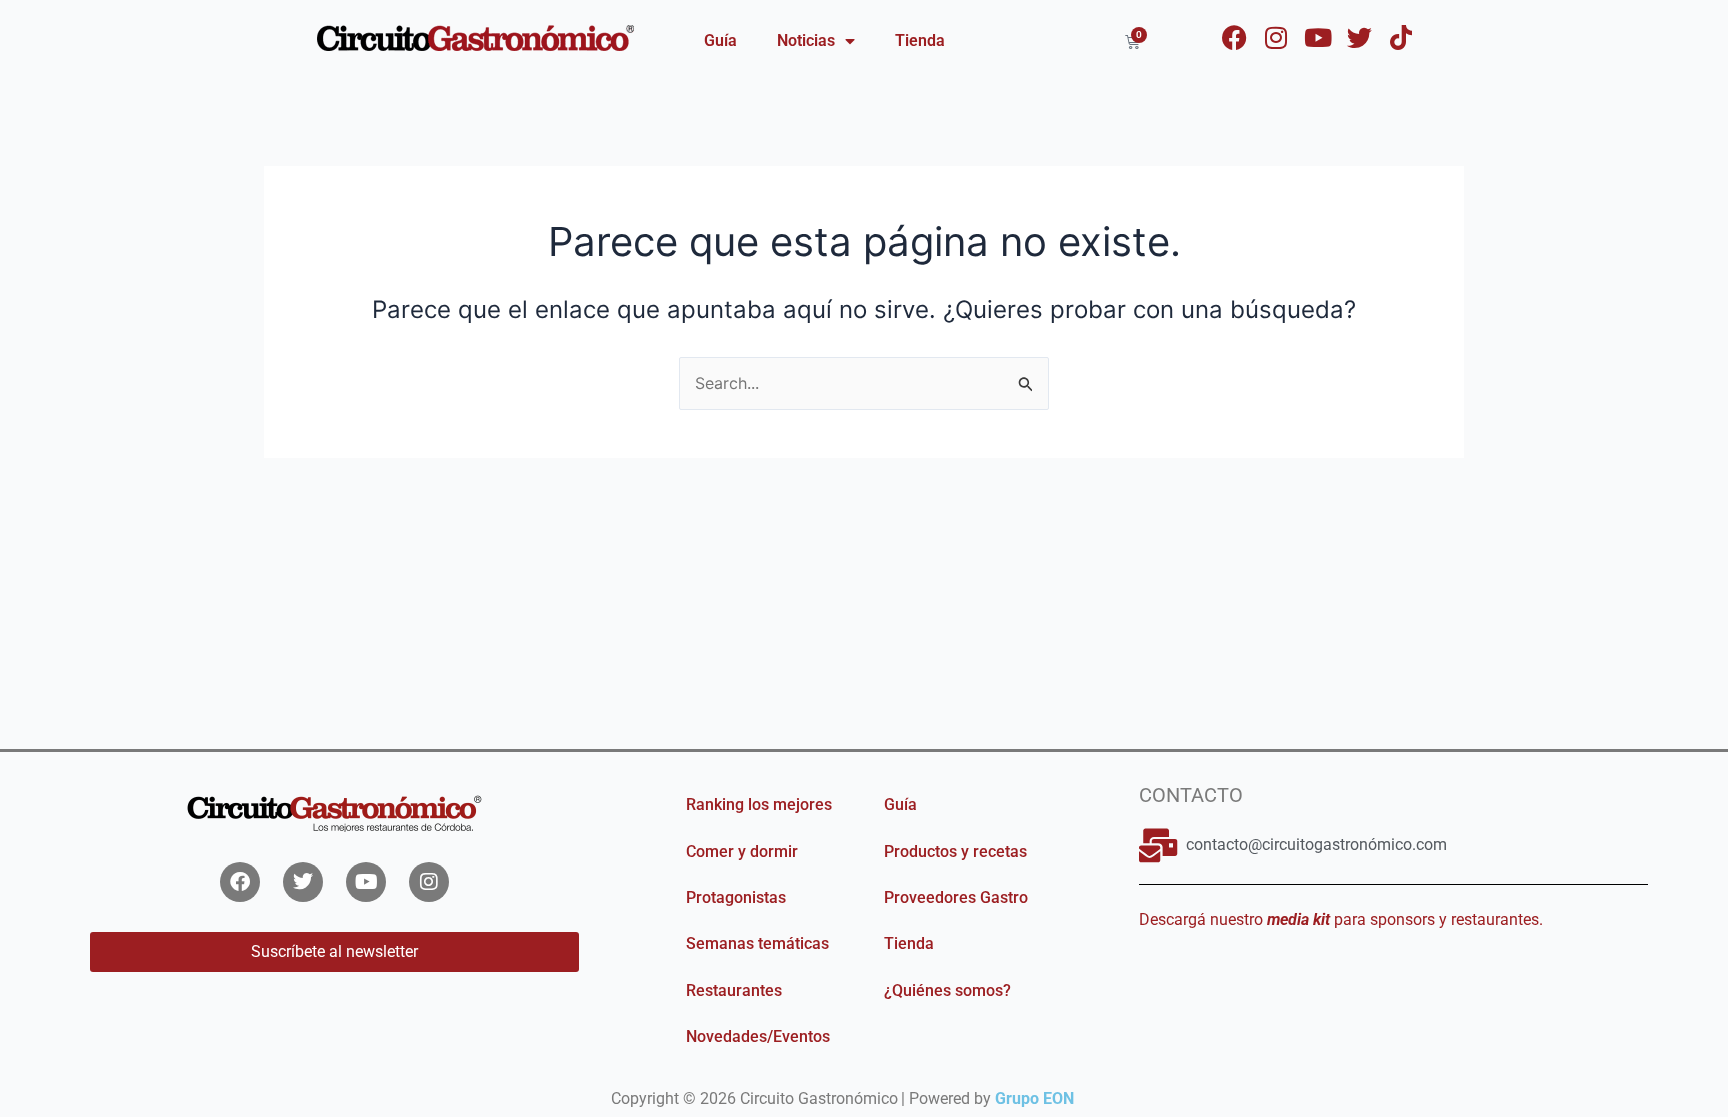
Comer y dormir (742, 851)
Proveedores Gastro (956, 897)
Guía (720, 40)
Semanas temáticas (757, 943)
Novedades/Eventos (758, 1036)
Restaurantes (734, 990)
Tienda (920, 40)
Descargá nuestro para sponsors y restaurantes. (1341, 919)
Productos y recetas (955, 851)
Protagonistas (736, 897)
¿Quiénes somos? (947, 990)
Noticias (806, 40)
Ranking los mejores (759, 804)
